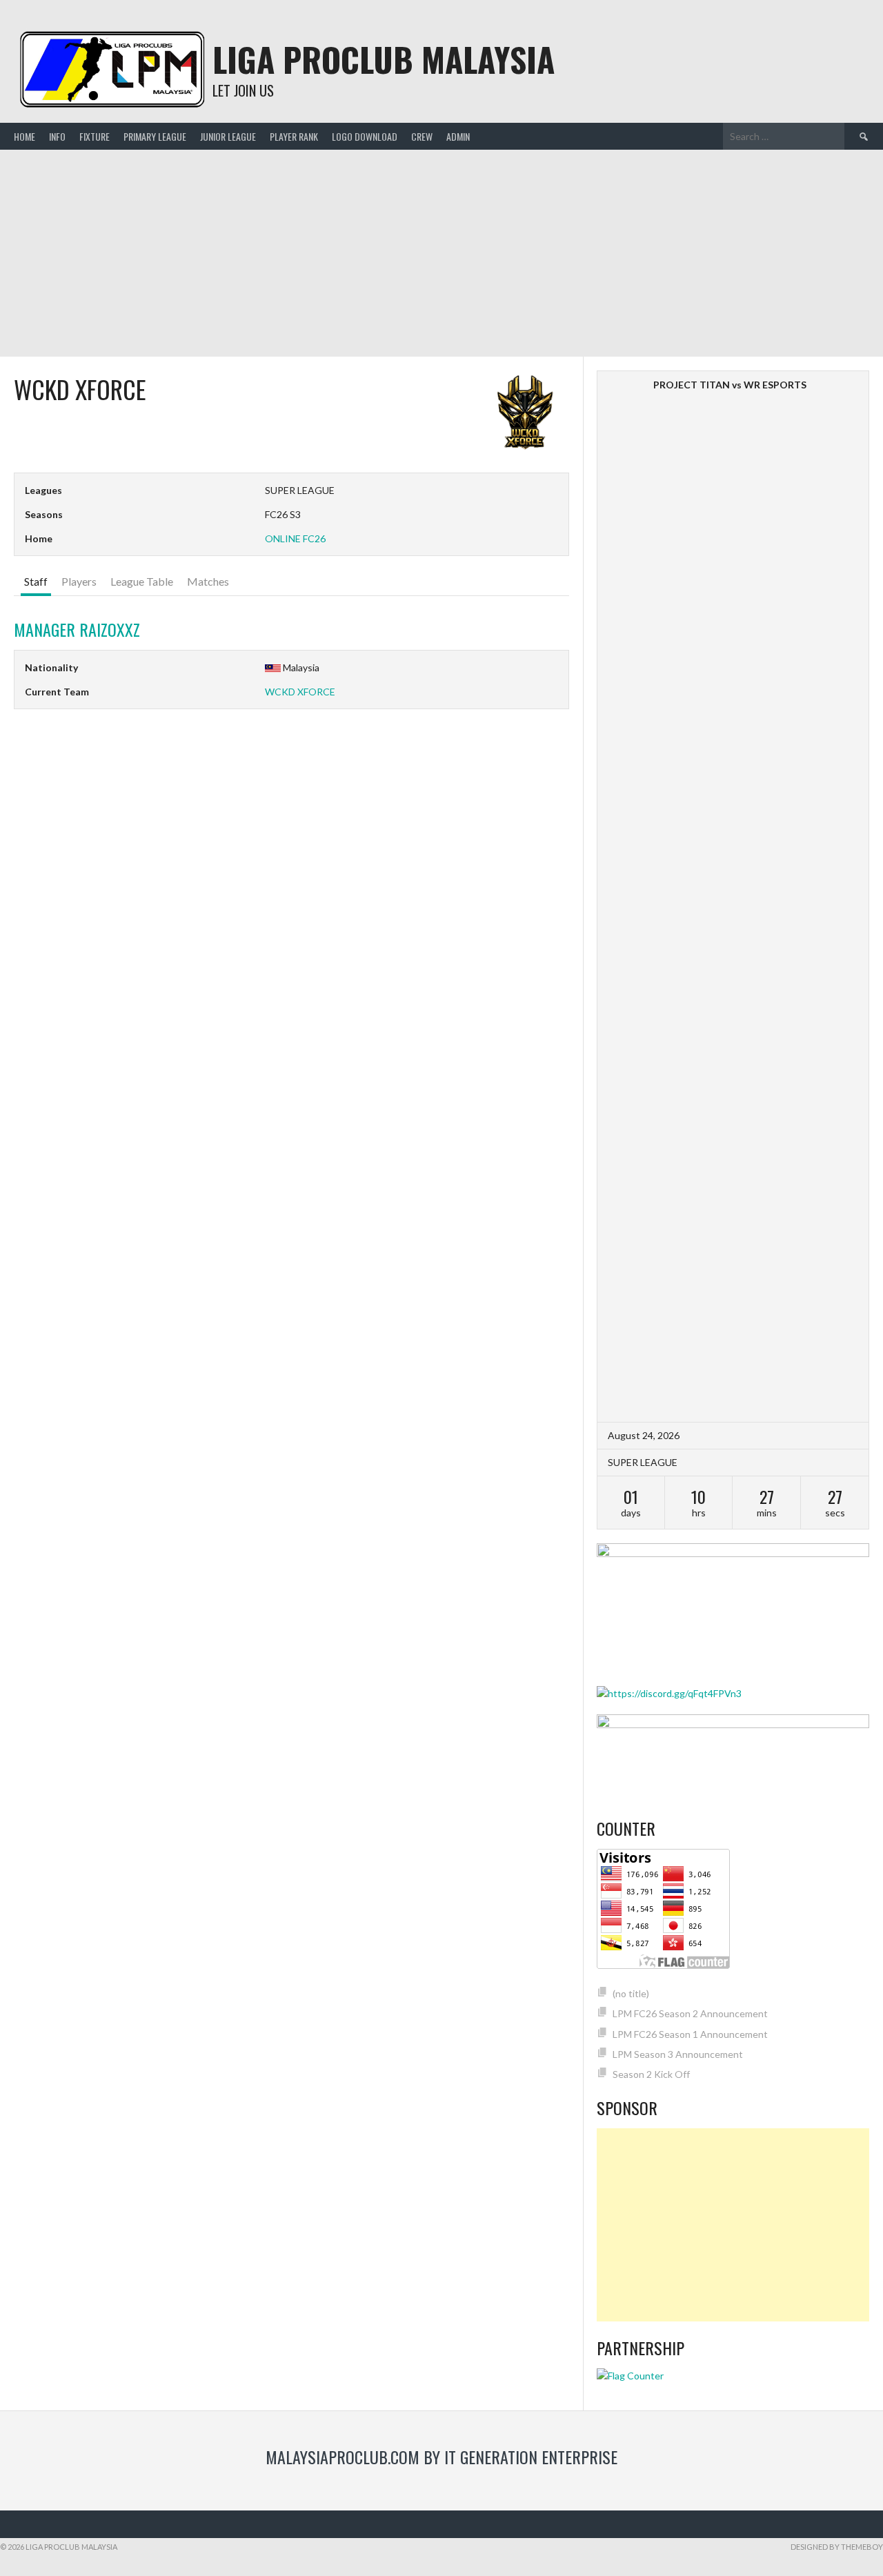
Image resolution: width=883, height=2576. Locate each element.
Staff (36, 581)
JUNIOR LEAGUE (228, 136)
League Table (142, 581)
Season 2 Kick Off (651, 2074)
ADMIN (458, 136)
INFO (57, 136)
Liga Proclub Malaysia (384, 59)
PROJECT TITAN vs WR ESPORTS (730, 385)
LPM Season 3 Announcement (678, 2054)
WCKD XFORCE (300, 692)
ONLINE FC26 (295, 538)
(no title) (631, 1993)
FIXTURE (95, 136)
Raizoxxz (77, 629)
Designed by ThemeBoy (837, 2547)
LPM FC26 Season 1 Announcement (690, 2034)
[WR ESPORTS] (839, 896)
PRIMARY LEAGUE (155, 136)
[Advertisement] (441, 253)
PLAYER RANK (294, 136)
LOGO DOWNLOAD (365, 136)
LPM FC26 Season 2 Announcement (690, 2013)
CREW (422, 136)
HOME (24, 136)
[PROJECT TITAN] (627, 385)
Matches (208, 581)
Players (79, 581)
